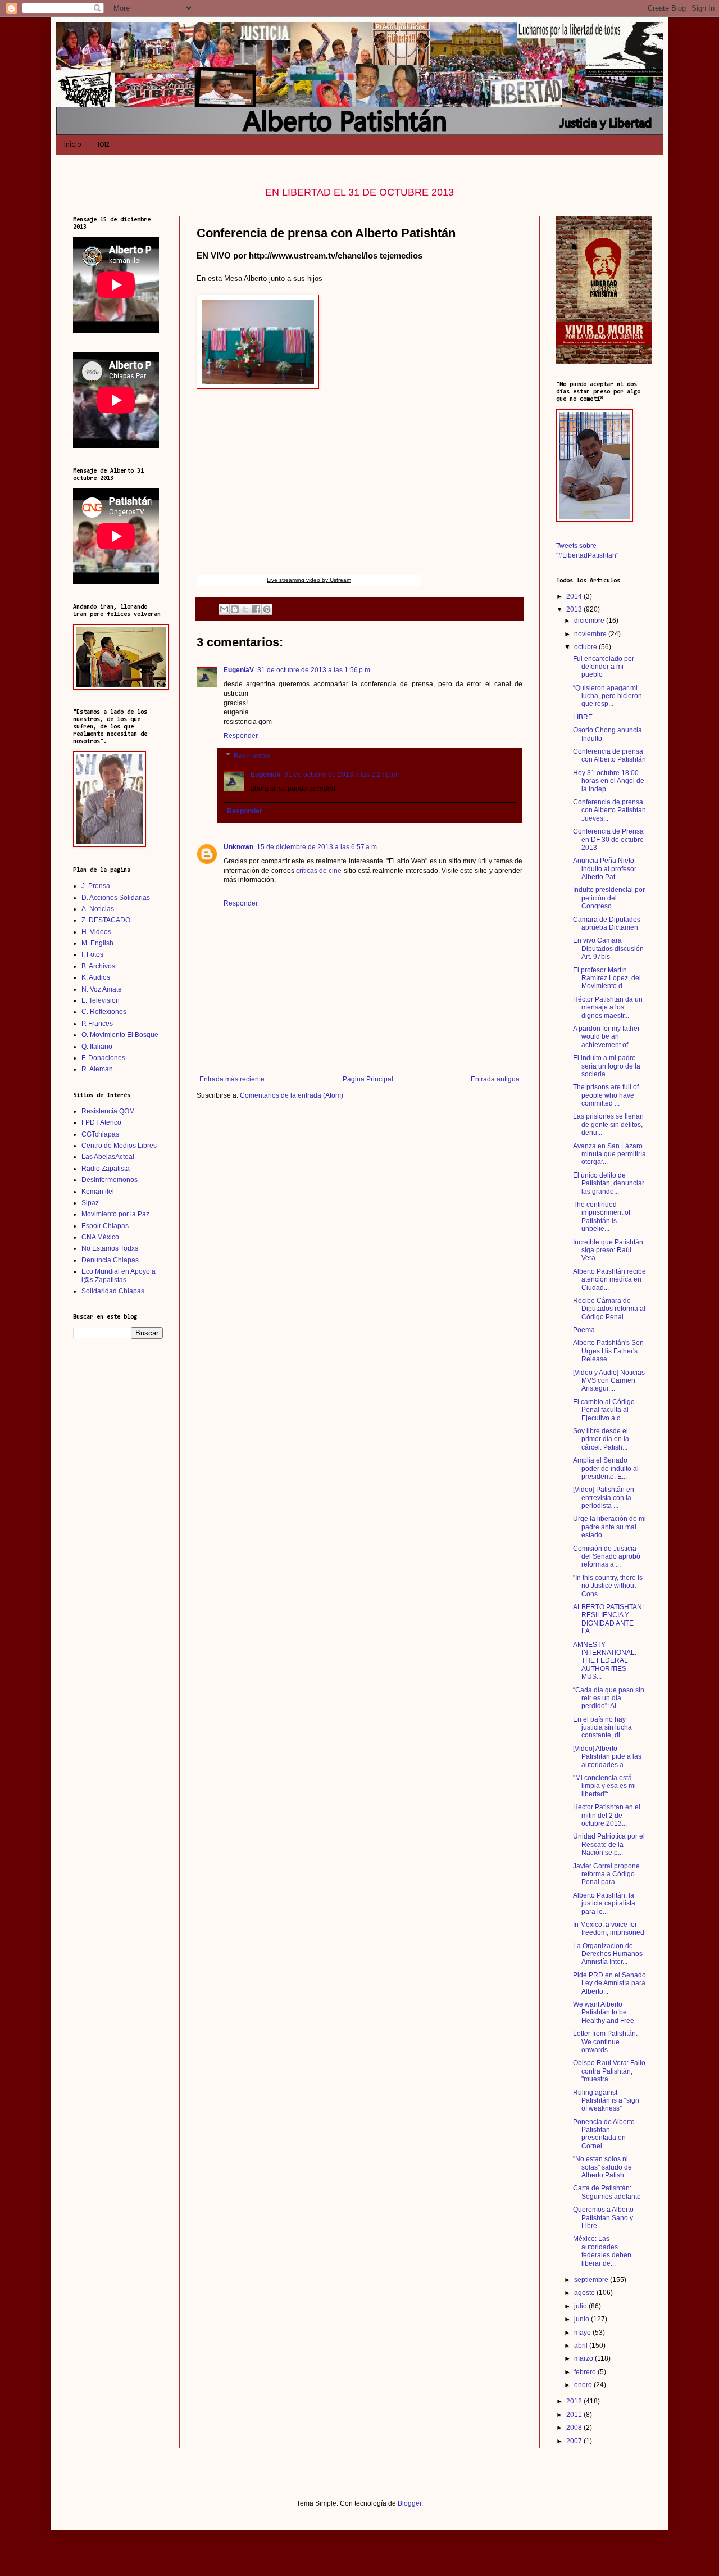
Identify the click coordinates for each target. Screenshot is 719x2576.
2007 (575, 2441)
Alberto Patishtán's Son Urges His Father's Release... (608, 1351)
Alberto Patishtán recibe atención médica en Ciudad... (609, 1280)
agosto (585, 2293)
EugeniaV (239, 670)
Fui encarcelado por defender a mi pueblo (604, 667)
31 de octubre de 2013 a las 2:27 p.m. (342, 775)
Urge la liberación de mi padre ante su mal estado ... (609, 1527)
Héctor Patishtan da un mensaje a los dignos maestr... (608, 1008)
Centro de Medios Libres (119, 1146)
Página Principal (368, 1079)
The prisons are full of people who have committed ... (606, 1095)
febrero (586, 2372)
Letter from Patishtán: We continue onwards (605, 2042)
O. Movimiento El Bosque (120, 1035)
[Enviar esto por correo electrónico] (224, 609)
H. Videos (96, 932)
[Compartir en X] (245, 609)
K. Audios (96, 977)
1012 (103, 144)
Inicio (72, 144)
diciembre (590, 621)
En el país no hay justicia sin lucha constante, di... (602, 1728)
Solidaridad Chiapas (113, 1291)
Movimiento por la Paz (115, 1214)
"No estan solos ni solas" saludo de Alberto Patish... (602, 2167)
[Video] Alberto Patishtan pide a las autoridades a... (607, 1757)
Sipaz (90, 1203)
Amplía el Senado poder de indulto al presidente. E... (606, 1468)
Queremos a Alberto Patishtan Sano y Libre (603, 2218)
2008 (575, 2428)
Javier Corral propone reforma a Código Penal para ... (606, 1874)
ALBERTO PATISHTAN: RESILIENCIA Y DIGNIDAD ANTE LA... (608, 1619)
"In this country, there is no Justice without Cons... (608, 1586)
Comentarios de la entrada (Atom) (292, 1095)
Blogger (409, 2503)
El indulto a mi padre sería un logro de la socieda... (607, 1066)
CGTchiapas (100, 1134)
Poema (584, 1330)
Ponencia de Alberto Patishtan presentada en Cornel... (604, 2134)
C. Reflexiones (104, 1012)
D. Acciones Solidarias (116, 898)
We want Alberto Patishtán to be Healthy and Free (604, 2013)
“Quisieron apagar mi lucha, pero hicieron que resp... (607, 696)
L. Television (101, 1000)
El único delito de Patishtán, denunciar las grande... (609, 1183)
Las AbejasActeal (108, 1157)
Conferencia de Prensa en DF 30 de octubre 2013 (608, 839)
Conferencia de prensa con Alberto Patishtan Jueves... (609, 810)
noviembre (591, 634)
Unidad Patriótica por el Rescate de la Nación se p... (609, 1844)
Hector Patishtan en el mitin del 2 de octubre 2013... (607, 1815)
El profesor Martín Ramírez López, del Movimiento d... (607, 978)
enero (584, 2385)
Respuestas (252, 756)
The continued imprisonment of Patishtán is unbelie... (602, 1217)
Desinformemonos (110, 1180)
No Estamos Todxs (110, 1248)
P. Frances (97, 1024)
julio (581, 2306)
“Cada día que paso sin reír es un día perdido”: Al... (609, 1698)
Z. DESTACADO (106, 920)
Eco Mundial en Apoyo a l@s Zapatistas (119, 1275)
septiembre (592, 2280)
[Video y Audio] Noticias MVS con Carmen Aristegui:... (609, 1381)
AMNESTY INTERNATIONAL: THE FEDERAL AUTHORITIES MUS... (605, 1661)
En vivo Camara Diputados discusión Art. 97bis (608, 949)
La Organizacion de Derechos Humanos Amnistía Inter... (608, 1954)
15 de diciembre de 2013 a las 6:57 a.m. (318, 847)
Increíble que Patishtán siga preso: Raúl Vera (608, 1250)
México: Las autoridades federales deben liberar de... (602, 2251)
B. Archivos (98, 966)
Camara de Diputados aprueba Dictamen (607, 923)
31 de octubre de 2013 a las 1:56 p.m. (315, 670)
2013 (575, 609)
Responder (241, 736)
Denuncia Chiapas (110, 1260)
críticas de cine (320, 871)
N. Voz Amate (102, 989)
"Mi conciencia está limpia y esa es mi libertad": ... (604, 1786)
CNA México (100, 1237)
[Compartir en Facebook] (256, 609)
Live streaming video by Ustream (309, 580)
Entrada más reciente (232, 1079)
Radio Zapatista (106, 1169)
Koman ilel (98, 1192)
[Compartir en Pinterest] (267, 609)
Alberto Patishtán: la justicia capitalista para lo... (604, 1903)
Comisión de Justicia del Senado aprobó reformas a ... (607, 1557)
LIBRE (583, 717)
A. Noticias (98, 909)
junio (583, 2319)
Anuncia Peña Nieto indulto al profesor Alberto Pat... (605, 869)
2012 (575, 2401)
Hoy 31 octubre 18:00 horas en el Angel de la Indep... (609, 781)
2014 (575, 596)
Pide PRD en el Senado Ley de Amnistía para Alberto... (609, 1983)
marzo (584, 2358)
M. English (97, 943)
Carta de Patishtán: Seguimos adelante (607, 2192)
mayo (583, 2333)
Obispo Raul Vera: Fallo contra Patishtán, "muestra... (609, 2071)
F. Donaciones (103, 1058)
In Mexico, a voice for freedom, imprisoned (609, 1928)
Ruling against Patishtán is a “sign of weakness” (606, 2101)
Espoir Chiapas (105, 1226)
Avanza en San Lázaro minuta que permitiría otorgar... (609, 1154)
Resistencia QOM (108, 1111)
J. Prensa (96, 886)
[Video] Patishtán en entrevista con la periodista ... (604, 1498)
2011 (575, 2415)
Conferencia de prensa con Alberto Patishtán (609, 755)
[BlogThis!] (235, 609)
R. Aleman (97, 1069)
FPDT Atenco (101, 1122)
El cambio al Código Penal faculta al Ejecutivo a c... (604, 1410)
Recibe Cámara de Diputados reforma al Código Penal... (609, 1309)
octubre (586, 647)
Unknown (238, 847)
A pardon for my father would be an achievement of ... (606, 1037)
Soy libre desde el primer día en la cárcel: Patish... (601, 1439)
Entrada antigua (495, 1079)
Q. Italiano (97, 1047)
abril (582, 2346)
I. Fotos (92, 954)
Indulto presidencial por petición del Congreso (609, 898)
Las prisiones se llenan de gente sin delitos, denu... (608, 1124)
